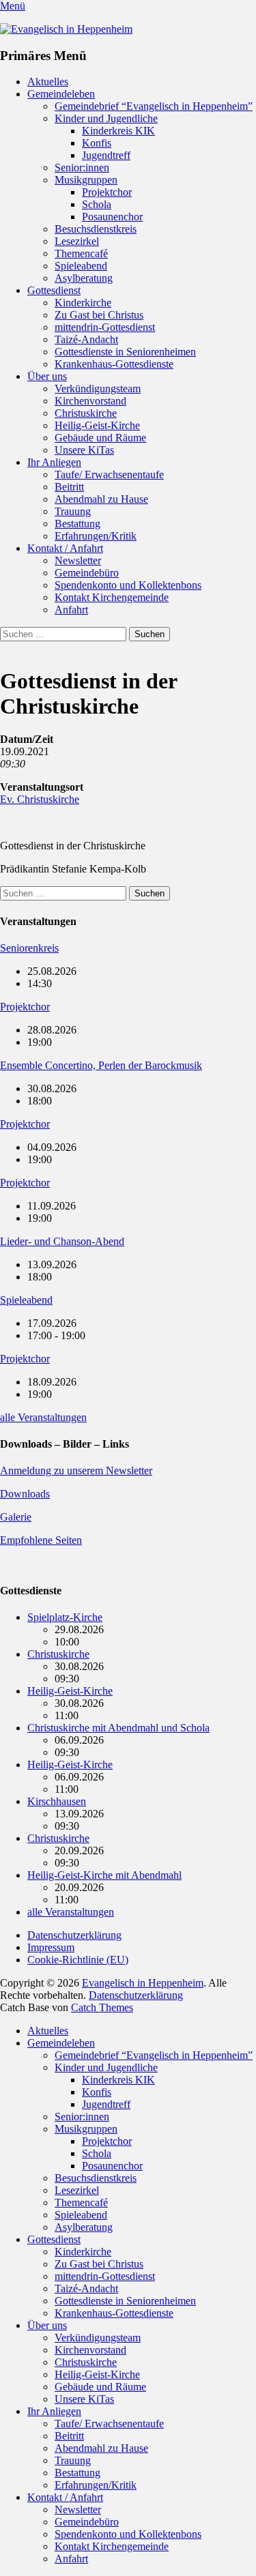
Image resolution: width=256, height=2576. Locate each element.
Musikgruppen (86, 180)
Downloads (25, 1494)
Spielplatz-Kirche (65, 1617)
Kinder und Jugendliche (106, 118)
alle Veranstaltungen (43, 1417)
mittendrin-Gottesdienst (105, 327)
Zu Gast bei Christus (99, 315)
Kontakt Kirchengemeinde (112, 597)
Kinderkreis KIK (118, 131)
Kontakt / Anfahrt (65, 548)
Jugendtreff (106, 155)
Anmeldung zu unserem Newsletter (76, 1470)
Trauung (73, 511)
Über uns (47, 376)
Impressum (51, 1947)
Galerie (16, 1517)
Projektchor (107, 192)
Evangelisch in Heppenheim (143, 1983)
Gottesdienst (54, 290)
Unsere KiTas (84, 450)
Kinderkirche (83, 303)
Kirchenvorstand (90, 401)
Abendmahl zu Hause (101, 499)
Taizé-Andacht (86, 339)
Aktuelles (48, 82)
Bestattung (77, 524)
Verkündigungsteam (98, 389)
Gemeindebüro (87, 573)
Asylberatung (84, 278)
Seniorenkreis (29, 948)
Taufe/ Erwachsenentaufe (109, 474)
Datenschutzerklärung (74, 1935)
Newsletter (78, 560)
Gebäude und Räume (100, 438)
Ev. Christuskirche (40, 799)
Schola (97, 204)
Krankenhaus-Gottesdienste (114, 364)
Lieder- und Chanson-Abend (62, 1241)
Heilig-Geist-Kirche (97, 425)
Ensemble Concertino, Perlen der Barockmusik (101, 1065)
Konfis (97, 143)
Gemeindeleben (61, 94)
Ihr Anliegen (54, 462)
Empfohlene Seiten (41, 1540)
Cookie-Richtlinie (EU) (78, 1960)
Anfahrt (71, 610)
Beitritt (69, 487)
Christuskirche (86, 413)
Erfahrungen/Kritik (96, 536)
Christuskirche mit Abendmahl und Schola (118, 1728)
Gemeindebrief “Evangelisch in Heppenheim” (154, 106)
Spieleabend (81, 266)
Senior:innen (82, 167)
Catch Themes (102, 2007)
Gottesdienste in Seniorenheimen (125, 352)
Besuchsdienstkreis (96, 229)
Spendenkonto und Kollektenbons (128, 585)
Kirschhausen (57, 1801)
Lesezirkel (77, 241)
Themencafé (81, 253)
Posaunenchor (112, 217)
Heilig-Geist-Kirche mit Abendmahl (104, 1875)
